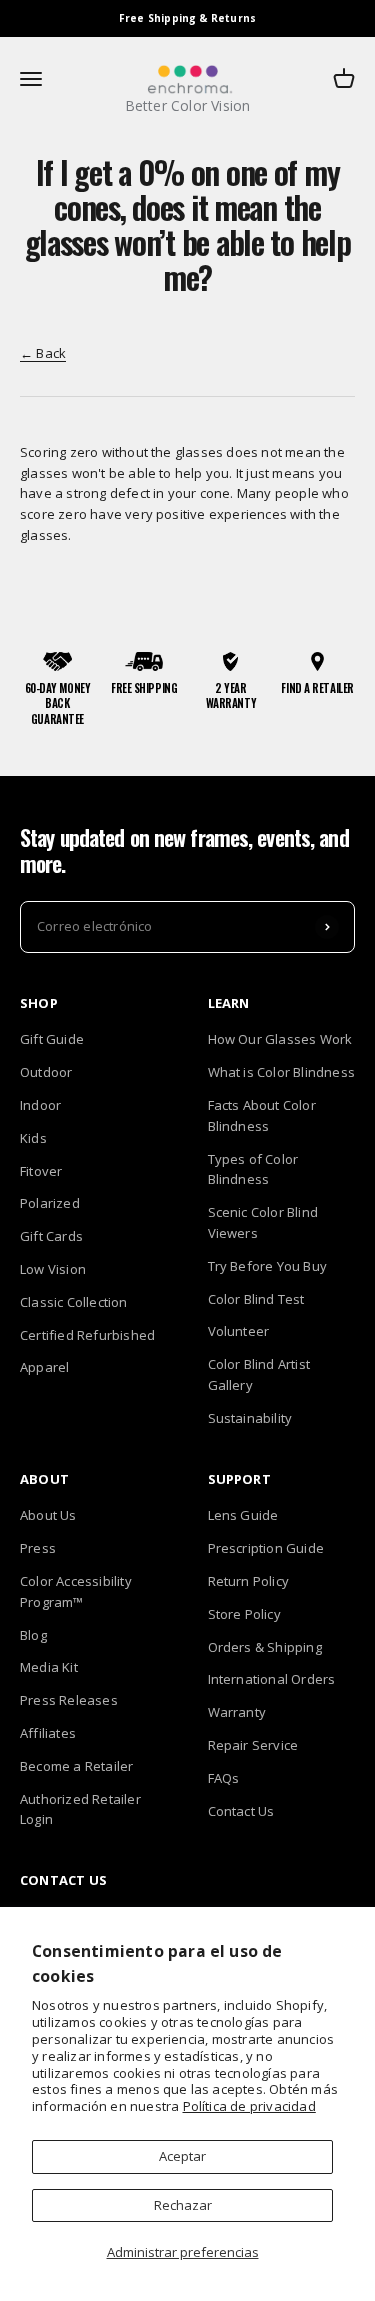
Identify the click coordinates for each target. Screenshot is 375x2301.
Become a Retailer (76, 1766)
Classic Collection (74, 1302)
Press (38, 1548)
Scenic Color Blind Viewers (263, 1222)
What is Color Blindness (282, 1072)
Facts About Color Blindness (262, 1115)
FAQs (224, 1778)
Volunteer (239, 1331)
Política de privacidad (249, 2106)
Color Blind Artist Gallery (259, 1374)
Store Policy (244, 1614)
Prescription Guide (266, 1548)
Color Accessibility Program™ (76, 1591)
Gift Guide (52, 1039)
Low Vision (53, 1269)
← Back (43, 353)
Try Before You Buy (268, 1266)
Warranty (237, 1712)
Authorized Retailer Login (80, 1809)
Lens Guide (243, 1515)
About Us (48, 1515)
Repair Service (253, 1745)
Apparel (44, 1367)
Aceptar (182, 2156)
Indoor (40, 1105)
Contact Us (241, 1811)
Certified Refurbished (87, 1335)
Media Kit (49, 1667)
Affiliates (48, 1733)
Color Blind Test (256, 1299)
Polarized (50, 1203)
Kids (33, 1138)
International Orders (272, 1679)
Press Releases (69, 1700)
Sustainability (250, 1418)
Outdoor (46, 1072)
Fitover (41, 1171)
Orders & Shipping (265, 1647)
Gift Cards (51, 1236)
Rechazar (183, 2205)
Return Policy (249, 1581)
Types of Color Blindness (253, 1169)
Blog (33, 1635)
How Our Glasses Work (280, 1039)
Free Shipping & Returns (188, 18)
